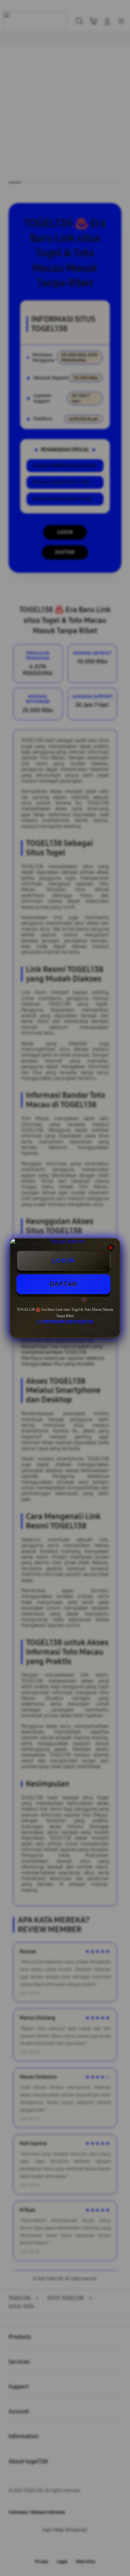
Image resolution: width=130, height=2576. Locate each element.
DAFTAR (63, 1284)
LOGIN (63, 1260)
